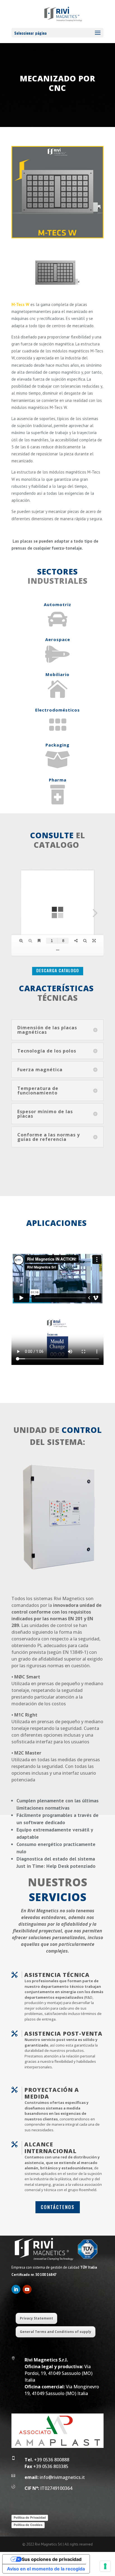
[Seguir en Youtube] (27, 2289)
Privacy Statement (36, 2318)
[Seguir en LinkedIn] (16, 2289)
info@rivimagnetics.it (55, 2477)
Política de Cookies (28, 2525)
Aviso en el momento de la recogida (46, 2569)
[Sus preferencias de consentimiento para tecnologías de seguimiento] (105, 2566)
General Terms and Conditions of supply (56, 2332)
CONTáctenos (58, 2207)
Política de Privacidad (30, 2518)
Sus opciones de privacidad (52, 2559)
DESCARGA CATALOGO (58, 970)
